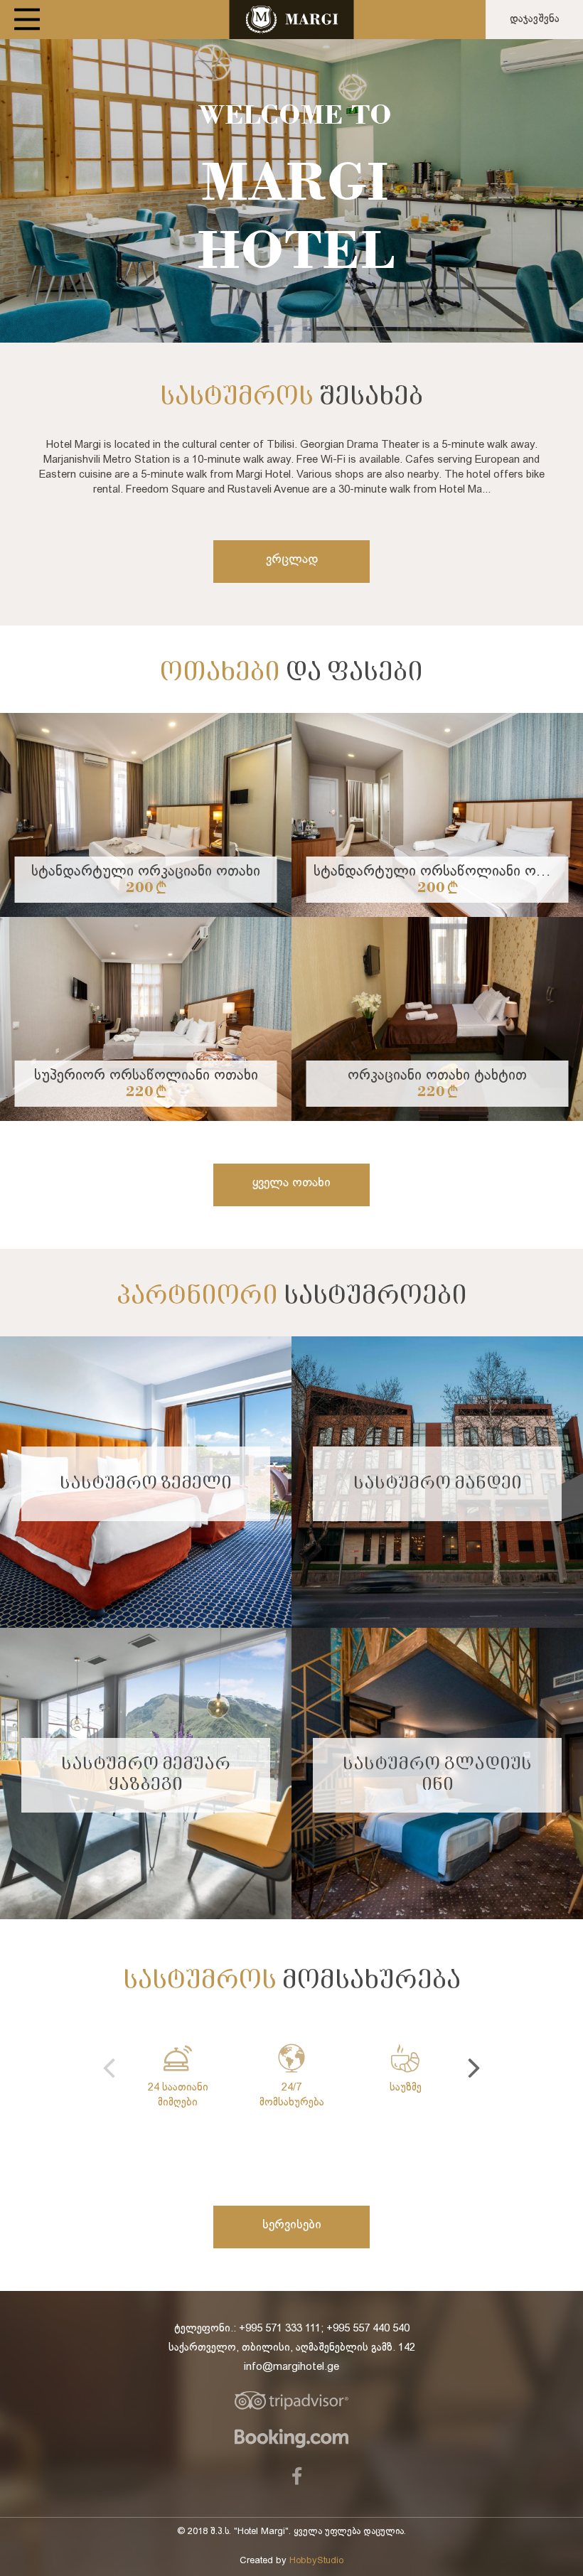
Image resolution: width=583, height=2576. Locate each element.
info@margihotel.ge (291, 2367)
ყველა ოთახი (291, 1183)
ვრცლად (292, 560)
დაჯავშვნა (535, 19)
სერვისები (292, 2225)
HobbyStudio (316, 2561)
